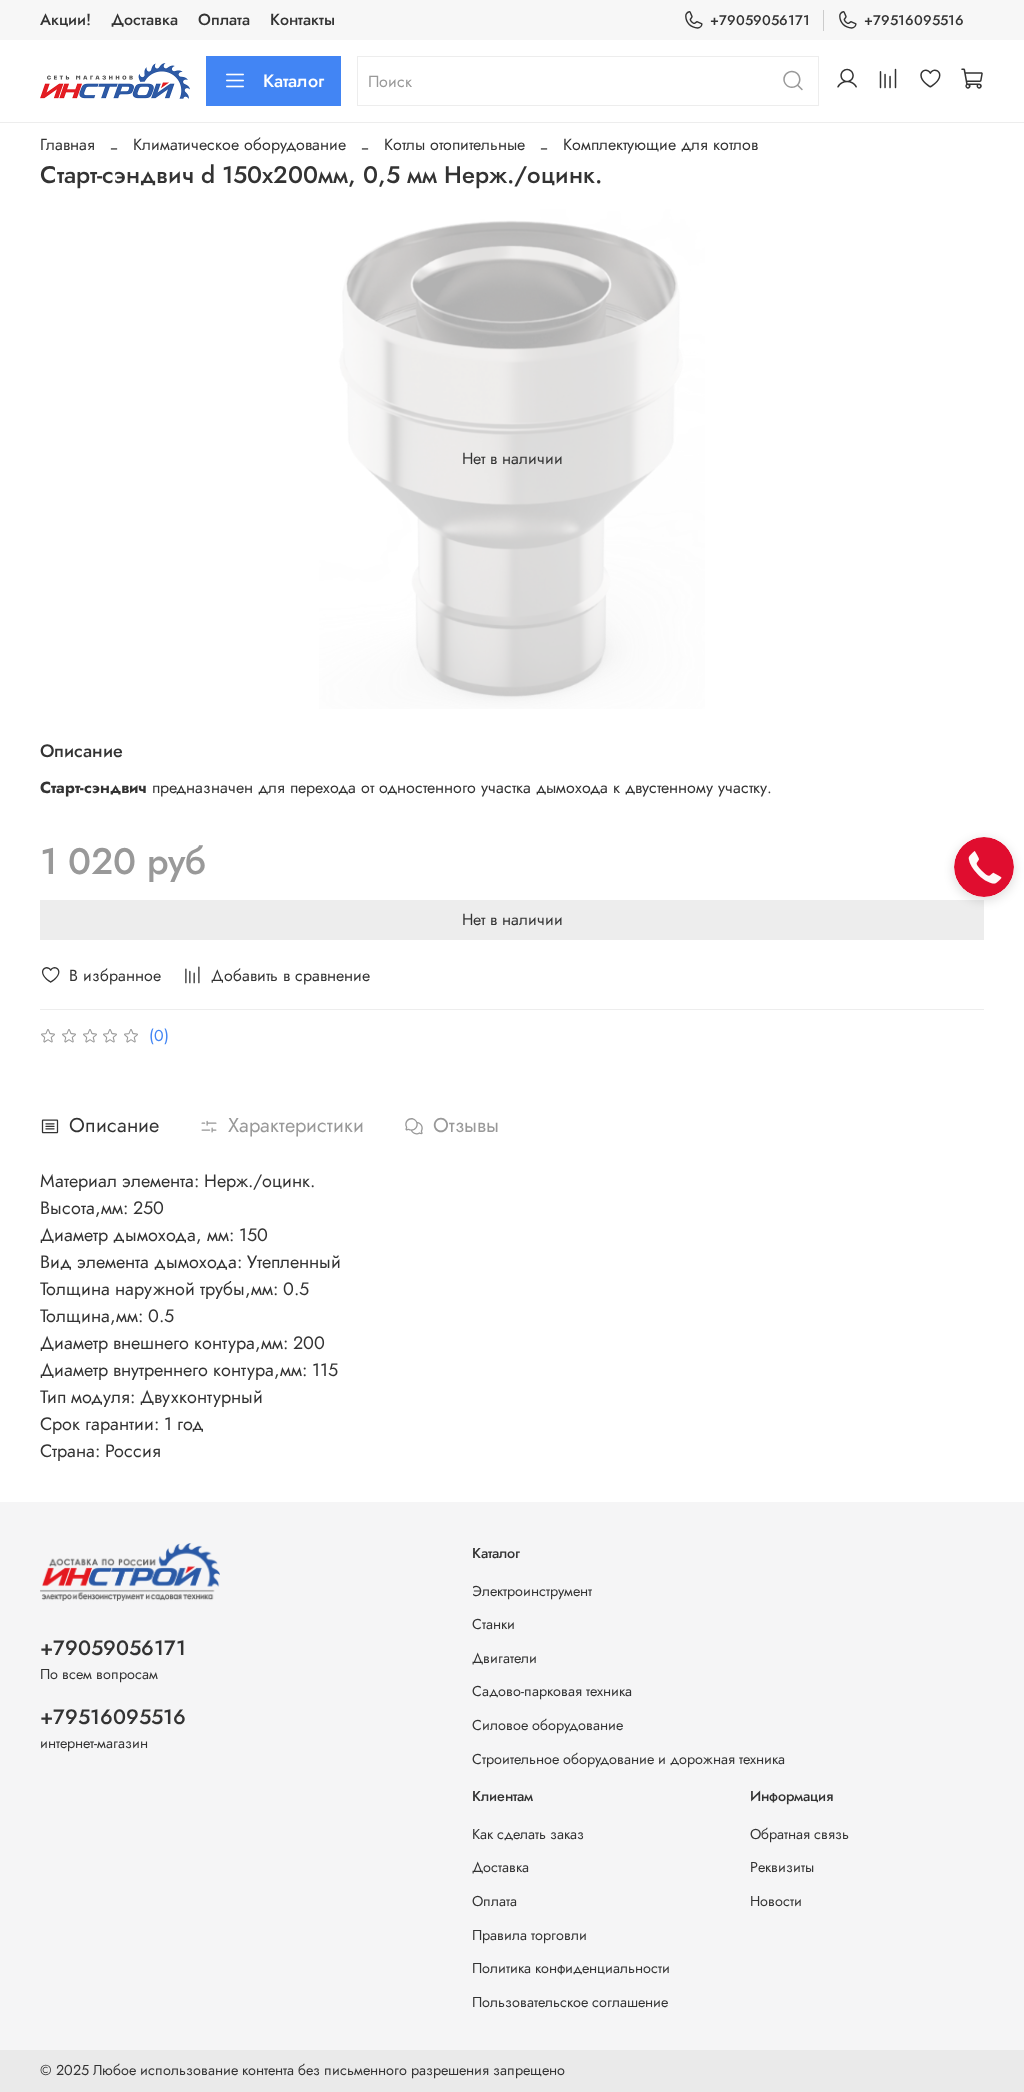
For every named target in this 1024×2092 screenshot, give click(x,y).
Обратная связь (799, 1834)
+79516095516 (914, 20)
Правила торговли (529, 1935)
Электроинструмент (532, 1591)
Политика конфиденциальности (571, 1968)
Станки (493, 1624)
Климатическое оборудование (239, 144)
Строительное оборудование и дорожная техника (628, 1759)
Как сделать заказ (528, 1834)
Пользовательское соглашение (570, 2002)
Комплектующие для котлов (660, 144)
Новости (776, 1901)
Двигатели (504, 1658)
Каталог (293, 81)
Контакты (302, 19)
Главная (67, 144)
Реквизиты (782, 1867)
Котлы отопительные (454, 144)
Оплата (224, 19)
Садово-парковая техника (552, 1691)
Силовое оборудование (547, 1725)
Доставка (144, 19)
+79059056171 (760, 20)
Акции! (65, 19)
